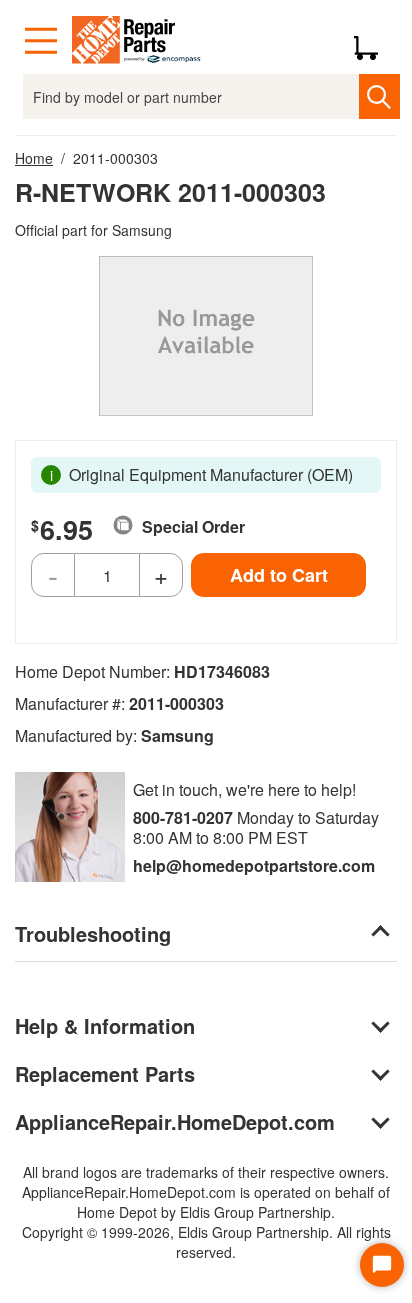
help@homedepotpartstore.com (254, 865)
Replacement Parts (105, 1073)
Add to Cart (279, 575)
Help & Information (105, 1025)
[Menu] (41, 41)
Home (34, 158)
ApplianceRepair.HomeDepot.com (175, 1121)
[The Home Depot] (137, 41)
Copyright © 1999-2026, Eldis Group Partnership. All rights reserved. (206, 1242)
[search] (379, 96)
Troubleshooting (93, 933)
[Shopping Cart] (373, 41)
